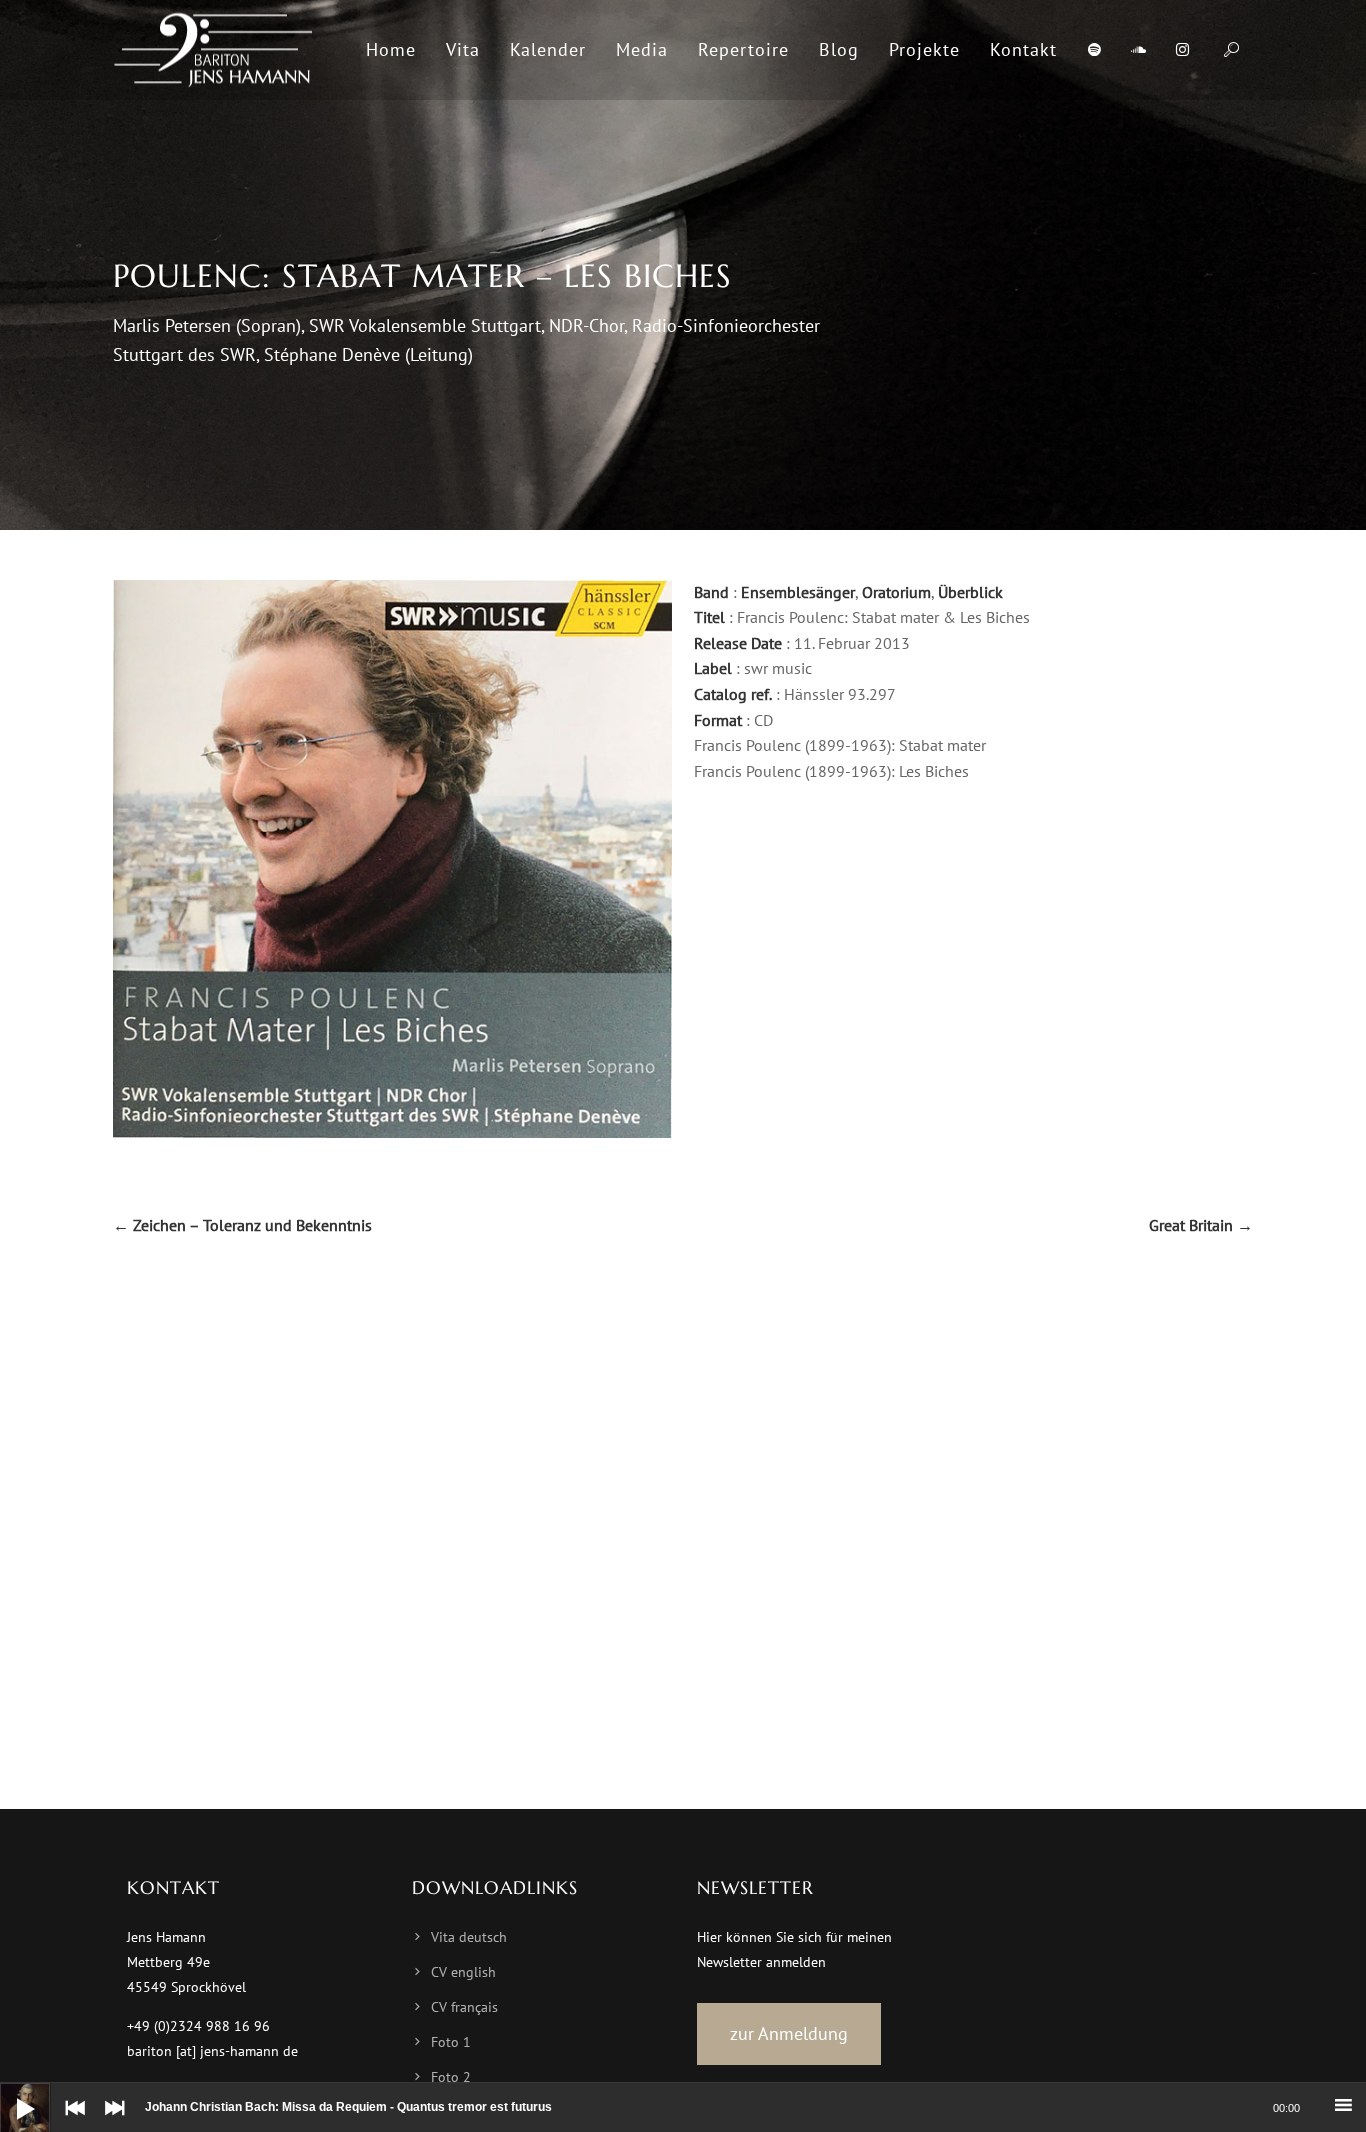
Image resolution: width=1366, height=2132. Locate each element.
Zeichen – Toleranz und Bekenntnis (242, 1225)
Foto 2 (451, 2077)
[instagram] (1182, 50)
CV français (464, 2007)
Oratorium (896, 592)
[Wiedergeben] (10, 2093)
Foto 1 (451, 2042)
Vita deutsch (469, 1937)
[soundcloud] (1138, 50)
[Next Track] (110, 2122)
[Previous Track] (70, 2122)
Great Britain (1201, 1225)
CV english (463, 1972)
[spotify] (1094, 50)
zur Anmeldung (789, 2033)
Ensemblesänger (798, 592)
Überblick (970, 592)
